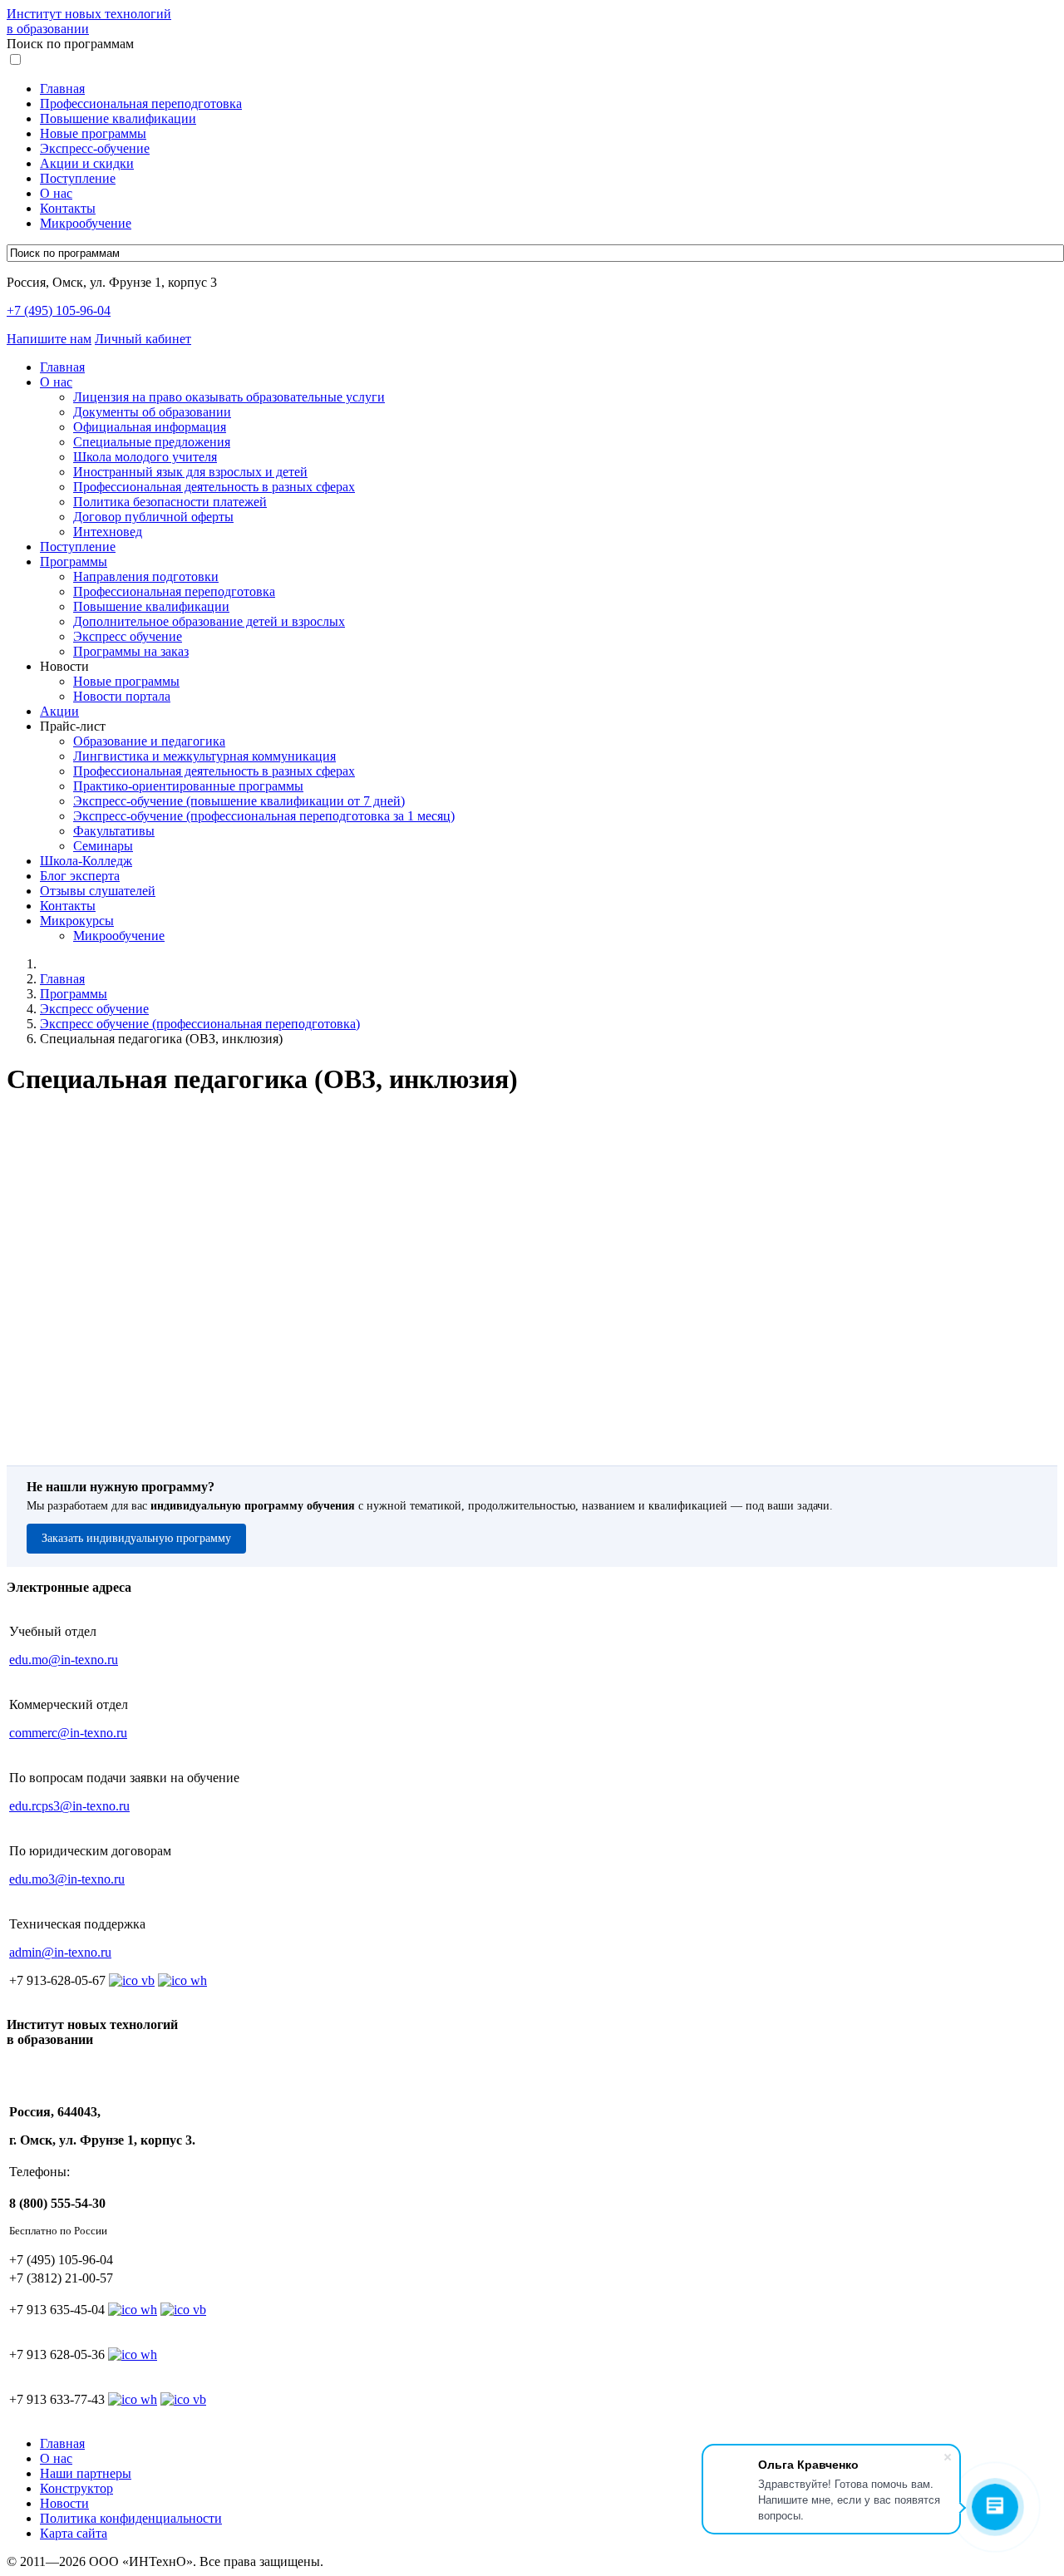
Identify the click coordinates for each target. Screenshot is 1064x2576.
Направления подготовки (146, 576)
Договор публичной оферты (153, 517)
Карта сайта (74, 2533)
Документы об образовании (152, 412)
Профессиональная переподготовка (141, 103)
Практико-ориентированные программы (188, 786)
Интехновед (108, 532)
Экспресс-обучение (95, 148)
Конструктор (76, 2488)
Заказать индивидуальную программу (136, 1538)
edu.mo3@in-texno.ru (67, 1879)
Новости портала (122, 696)
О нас (56, 193)
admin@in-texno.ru (60, 1952)
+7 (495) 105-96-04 (59, 310)
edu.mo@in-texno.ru (64, 1660)
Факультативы (114, 831)
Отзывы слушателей (98, 891)
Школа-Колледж (86, 861)
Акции (59, 711)
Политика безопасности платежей (170, 502)
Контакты (68, 208)
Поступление (78, 178)
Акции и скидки (87, 163)
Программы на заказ (131, 651)
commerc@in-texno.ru (68, 1733)
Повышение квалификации (118, 118)
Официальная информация (150, 427)
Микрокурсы (77, 921)
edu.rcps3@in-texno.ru (69, 1806)
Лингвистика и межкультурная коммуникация (204, 756)
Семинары (103, 846)
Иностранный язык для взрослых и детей (190, 472)
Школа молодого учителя (145, 457)
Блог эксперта (80, 876)
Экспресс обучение (128, 636)
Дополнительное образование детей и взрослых (209, 621)
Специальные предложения (152, 442)
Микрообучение (86, 223)
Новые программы (93, 133)
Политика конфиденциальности (131, 2518)
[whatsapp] (133, 2310)
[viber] (183, 2310)
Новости (64, 2503)
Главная (62, 89)
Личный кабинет (143, 339)
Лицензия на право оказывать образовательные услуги (229, 397)
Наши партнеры (86, 2473)
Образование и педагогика (149, 741)
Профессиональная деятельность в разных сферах (214, 487)
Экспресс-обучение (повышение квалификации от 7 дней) (239, 801)
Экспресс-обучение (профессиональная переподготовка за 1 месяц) (264, 816)
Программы (74, 561)
